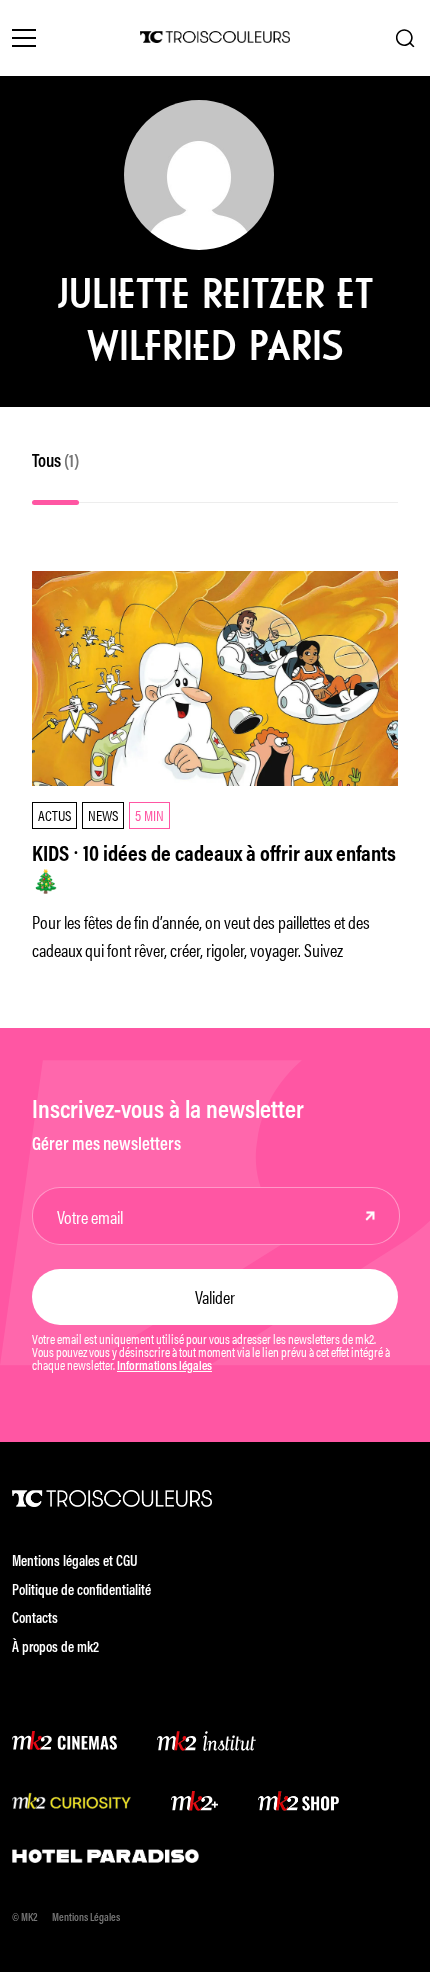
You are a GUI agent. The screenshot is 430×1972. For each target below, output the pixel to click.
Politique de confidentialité (81, 1591)
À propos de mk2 (55, 1648)
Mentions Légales (86, 1918)
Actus (54, 814)
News (103, 814)
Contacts (35, 1619)
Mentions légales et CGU (75, 1562)
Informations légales (164, 1367)
